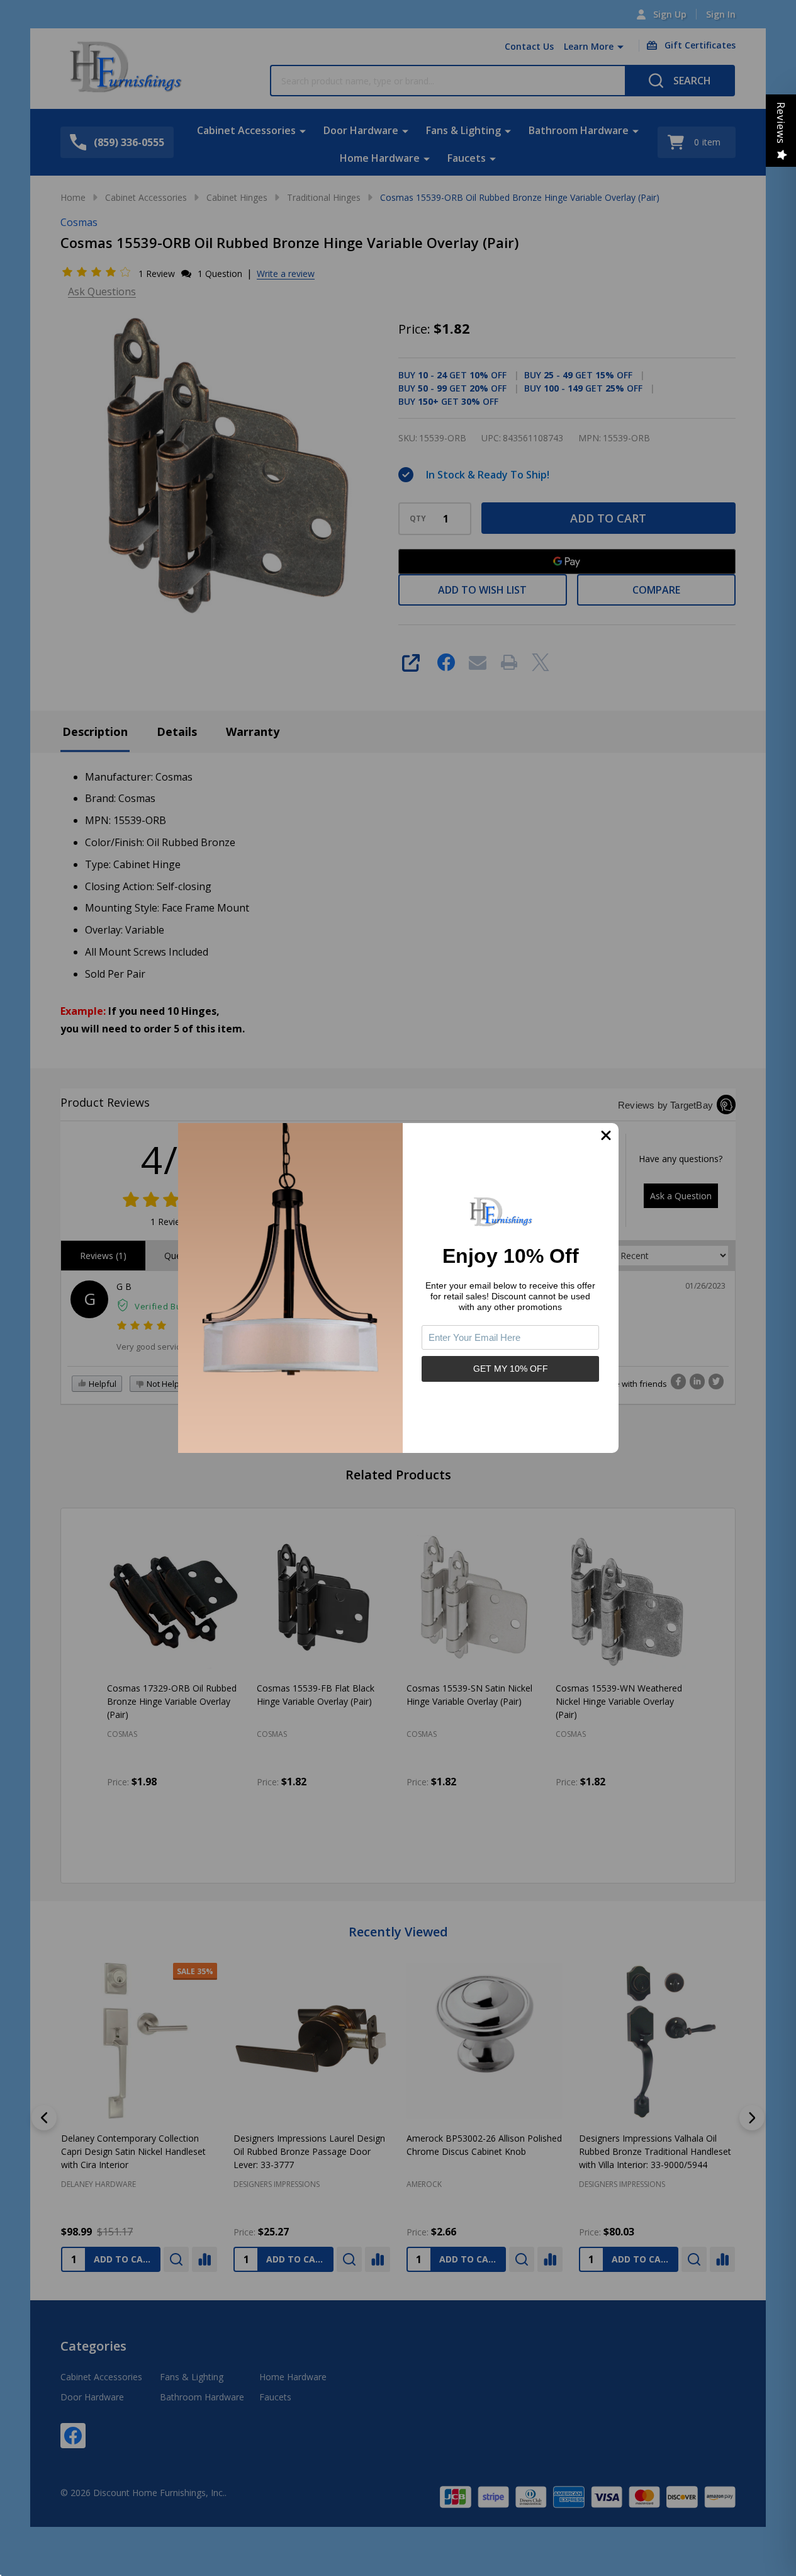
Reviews (781, 123)
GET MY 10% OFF (511, 1369)
